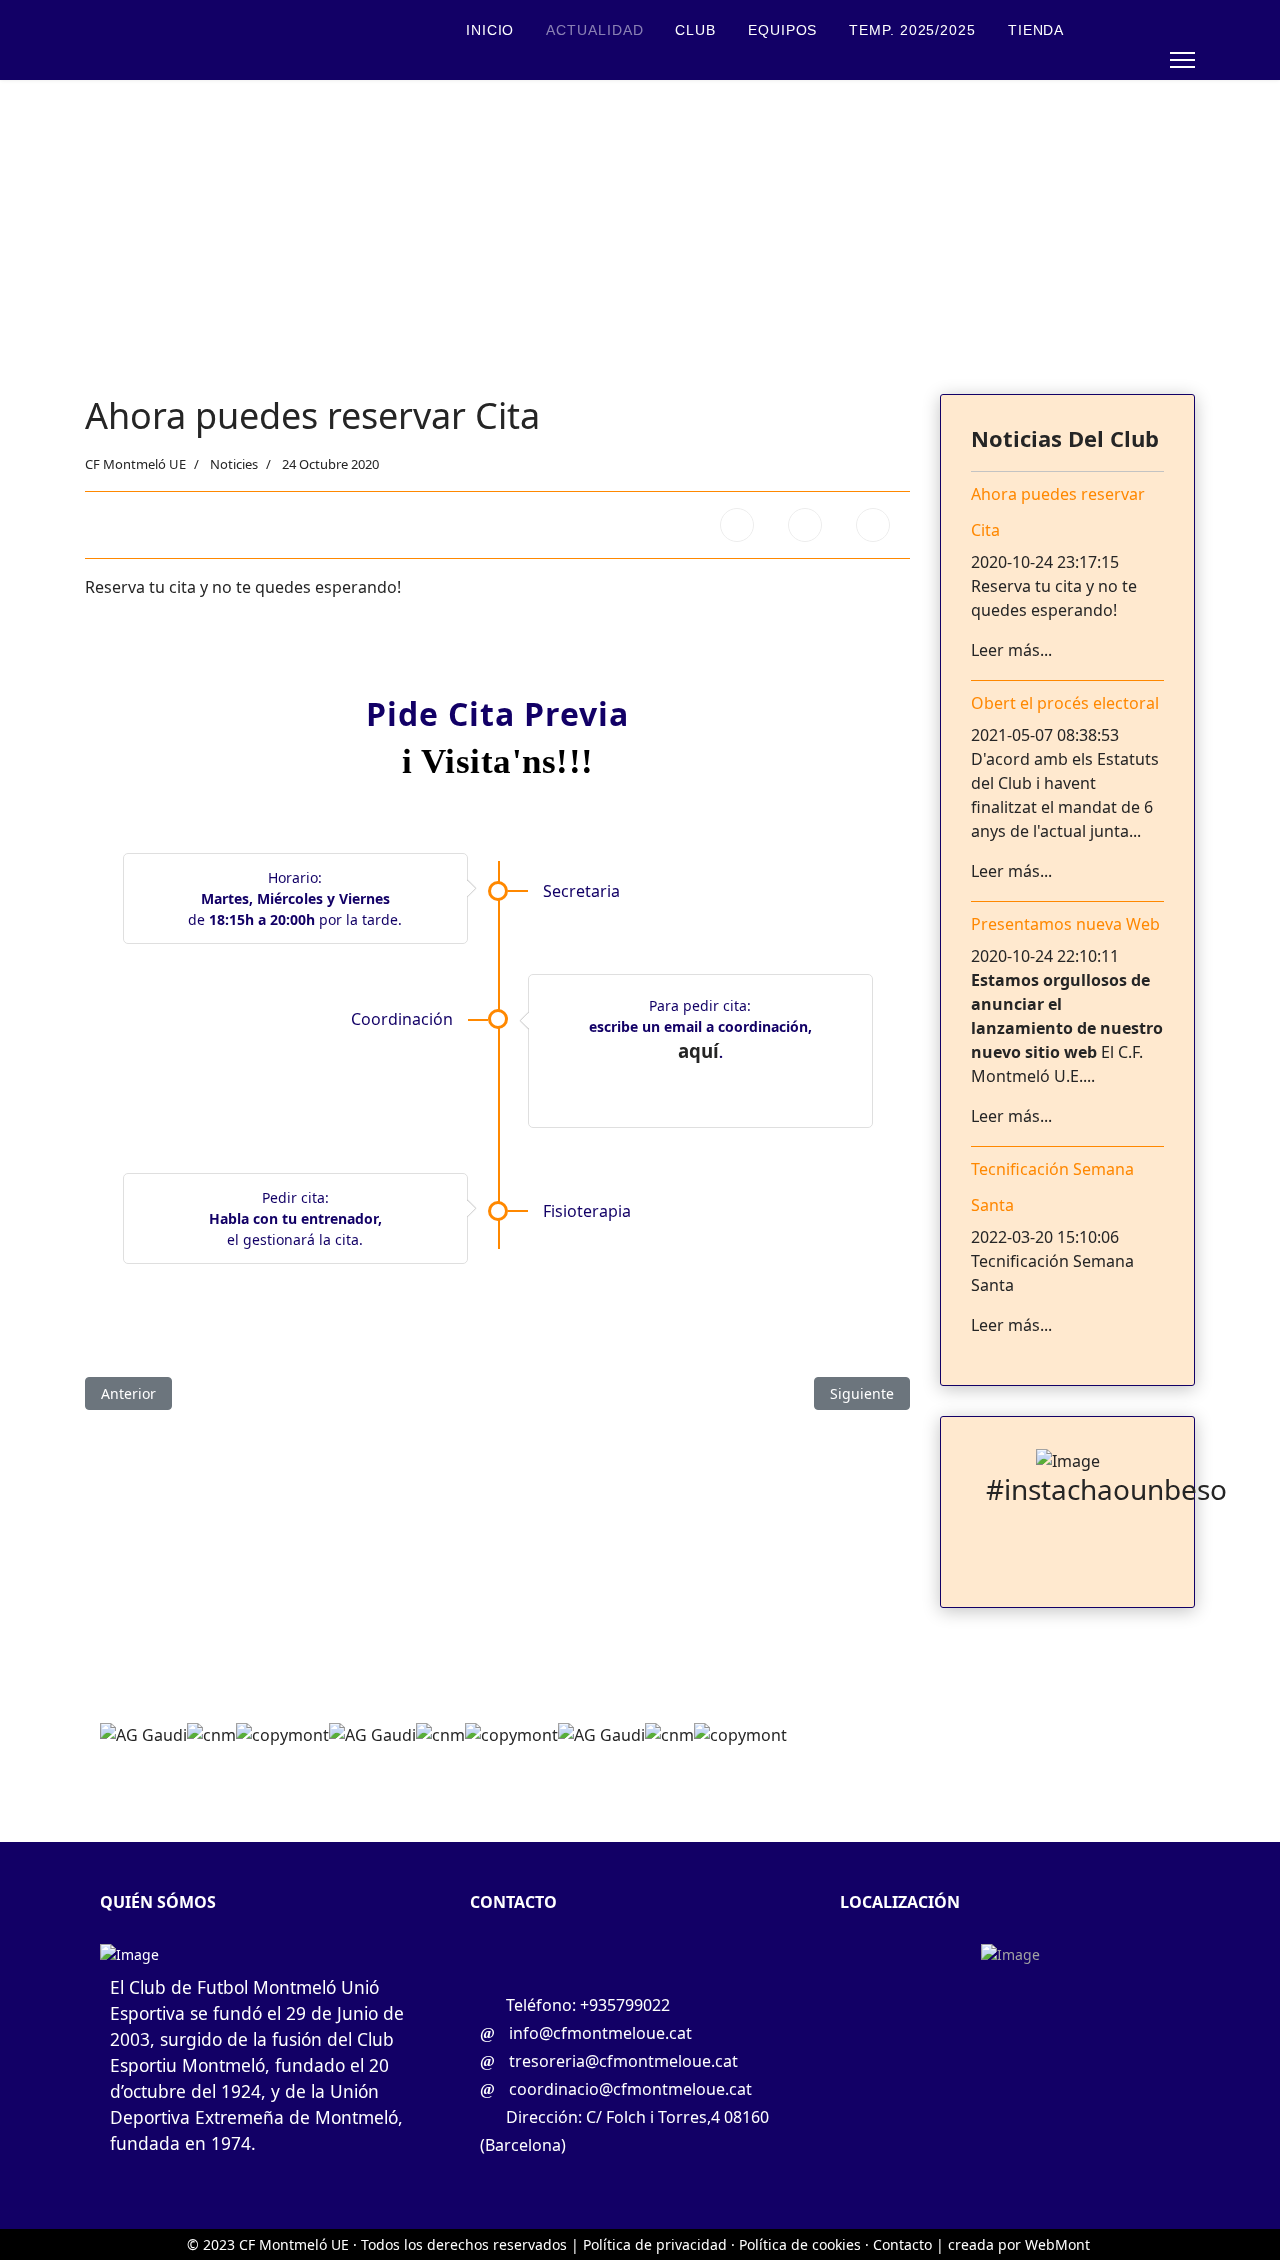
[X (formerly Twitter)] (805, 525)
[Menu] (1182, 60)
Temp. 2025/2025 (912, 30)
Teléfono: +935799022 (586, 2005)
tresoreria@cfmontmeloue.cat (621, 2061)
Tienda (1036, 30)
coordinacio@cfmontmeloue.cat (628, 2089)
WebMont (1057, 2244)
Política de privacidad (653, 2244)
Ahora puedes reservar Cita (1058, 512)
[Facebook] (737, 525)
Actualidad (594, 30)
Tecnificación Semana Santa (1052, 1187)
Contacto (507, 90)
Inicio (490, 30)
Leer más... (1011, 650)
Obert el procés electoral (1065, 703)
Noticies (234, 464)
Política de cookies (800, 2244)
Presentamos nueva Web (1065, 924)
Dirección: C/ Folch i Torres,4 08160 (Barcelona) (624, 2131)
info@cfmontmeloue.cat (598, 2033)
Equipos (782, 30)
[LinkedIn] (873, 525)
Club (695, 30)
